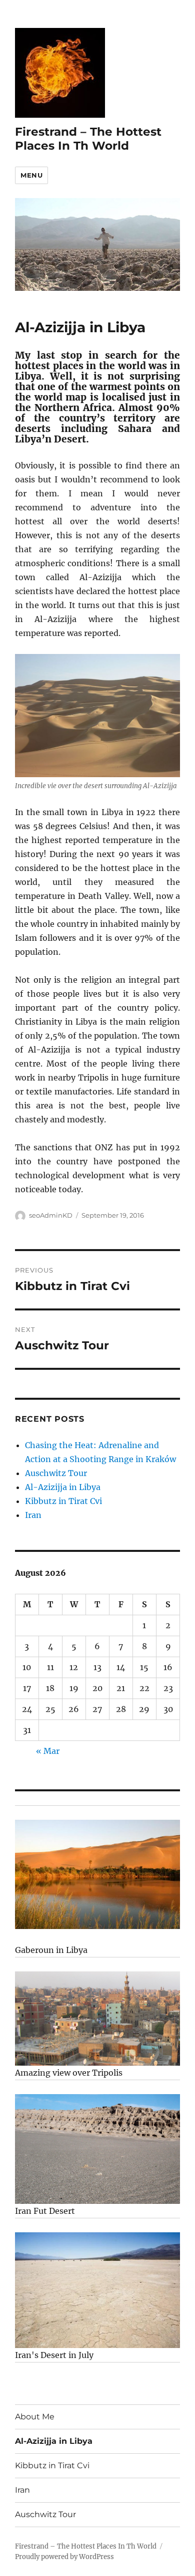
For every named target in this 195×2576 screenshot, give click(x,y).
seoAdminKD (51, 1215)
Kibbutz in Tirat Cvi (63, 1501)
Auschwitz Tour (56, 1473)
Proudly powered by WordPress (64, 2557)
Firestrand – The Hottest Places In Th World (88, 139)
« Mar (48, 1751)
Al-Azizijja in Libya (63, 1487)
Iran (33, 1515)
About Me (35, 2417)
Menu (31, 175)
